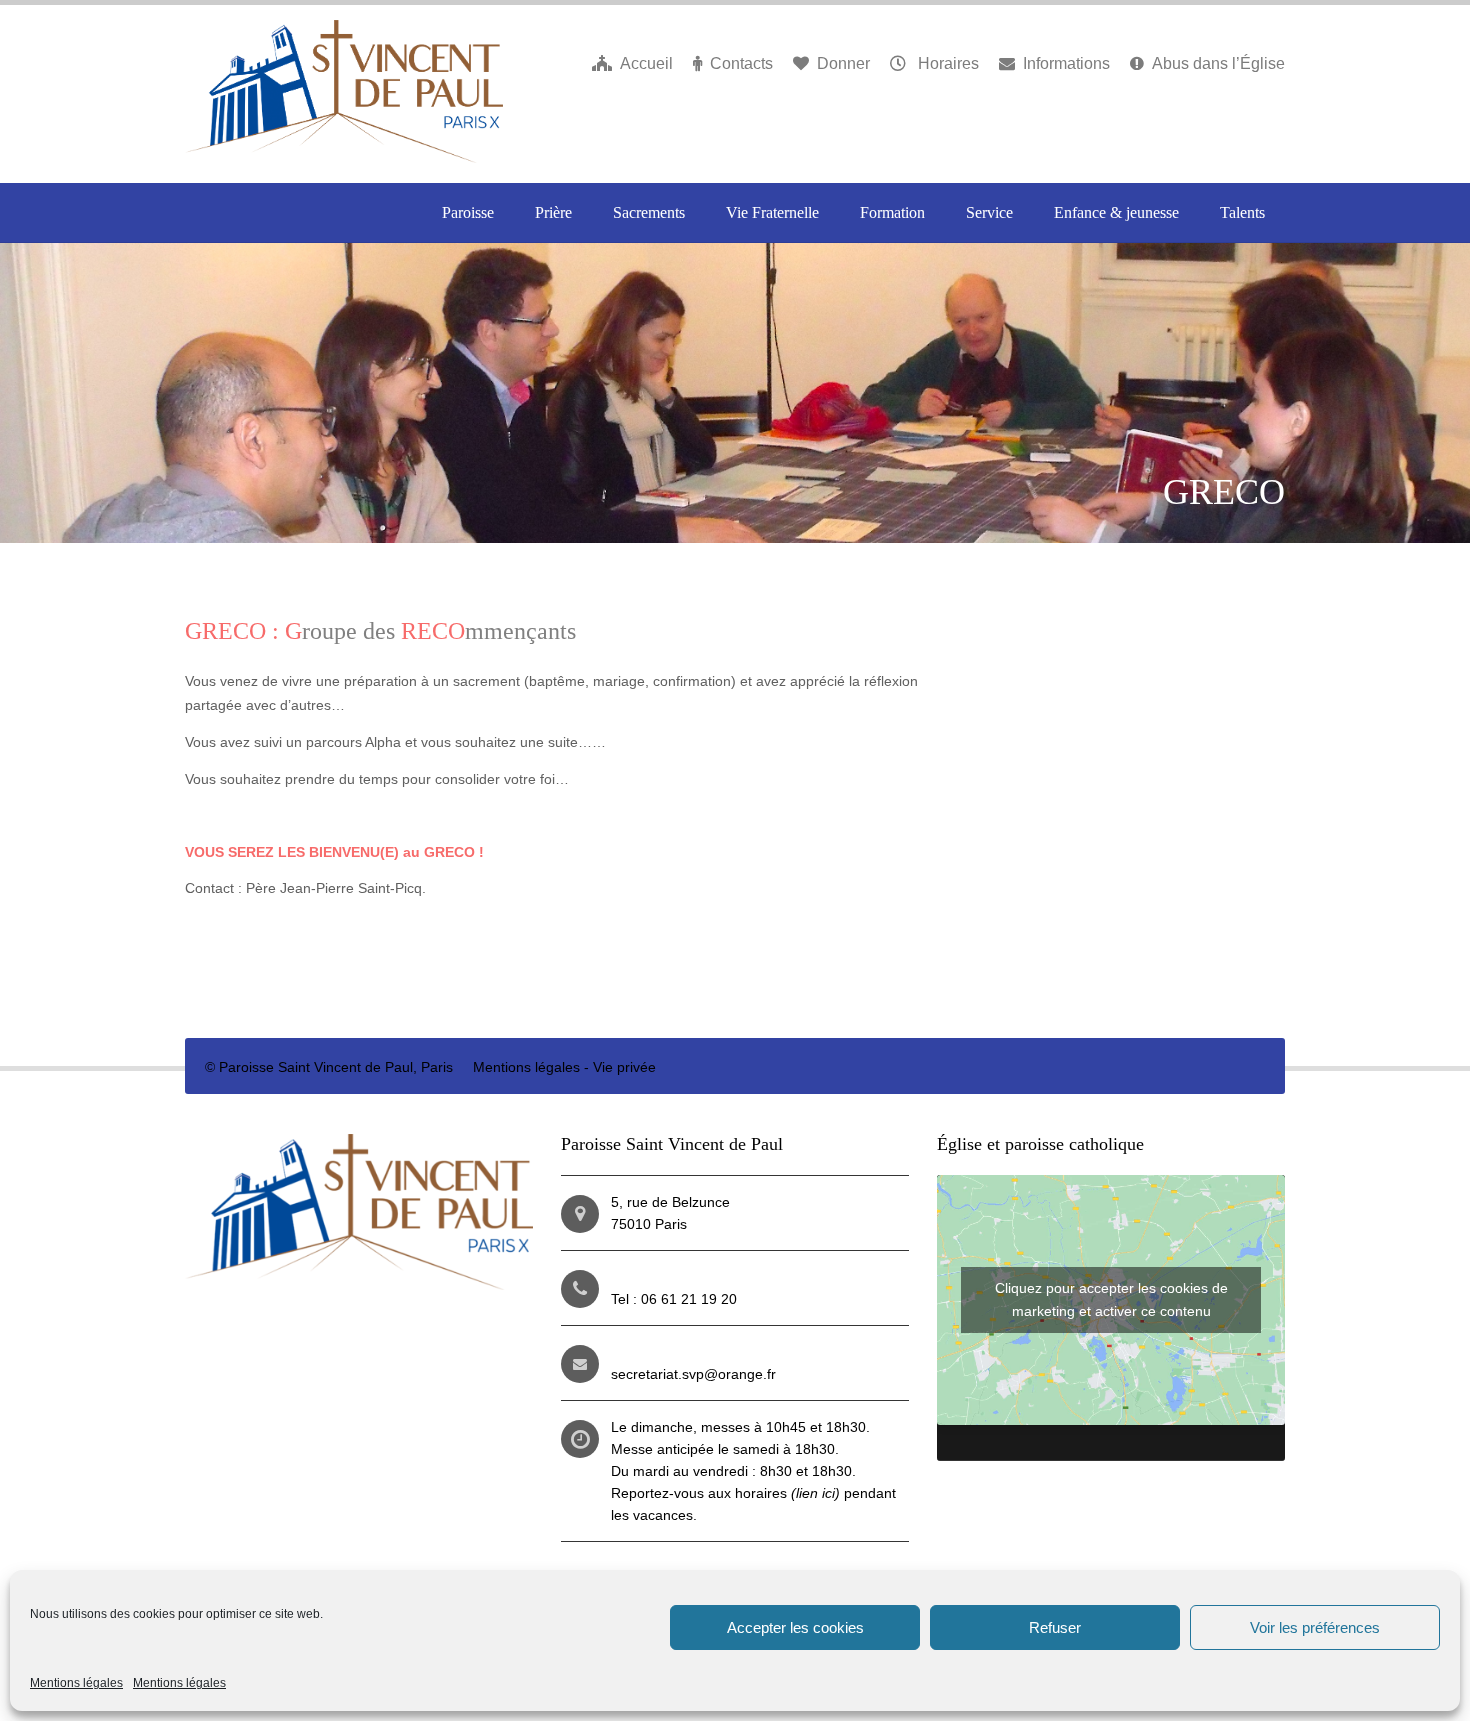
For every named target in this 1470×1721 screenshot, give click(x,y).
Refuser (1055, 1627)
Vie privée (624, 1067)
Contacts (741, 63)
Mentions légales (76, 1683)
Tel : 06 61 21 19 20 (674, 1299)
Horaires (946, 63)
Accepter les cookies (795, 1627)
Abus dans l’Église (1218, 63)
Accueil (646, 63)
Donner (843, 63)
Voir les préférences (1315, 1627)
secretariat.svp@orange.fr (693, 1374)
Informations (1066, 63)
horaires (787, 1493)
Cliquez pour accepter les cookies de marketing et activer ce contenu (1111, 1299)
